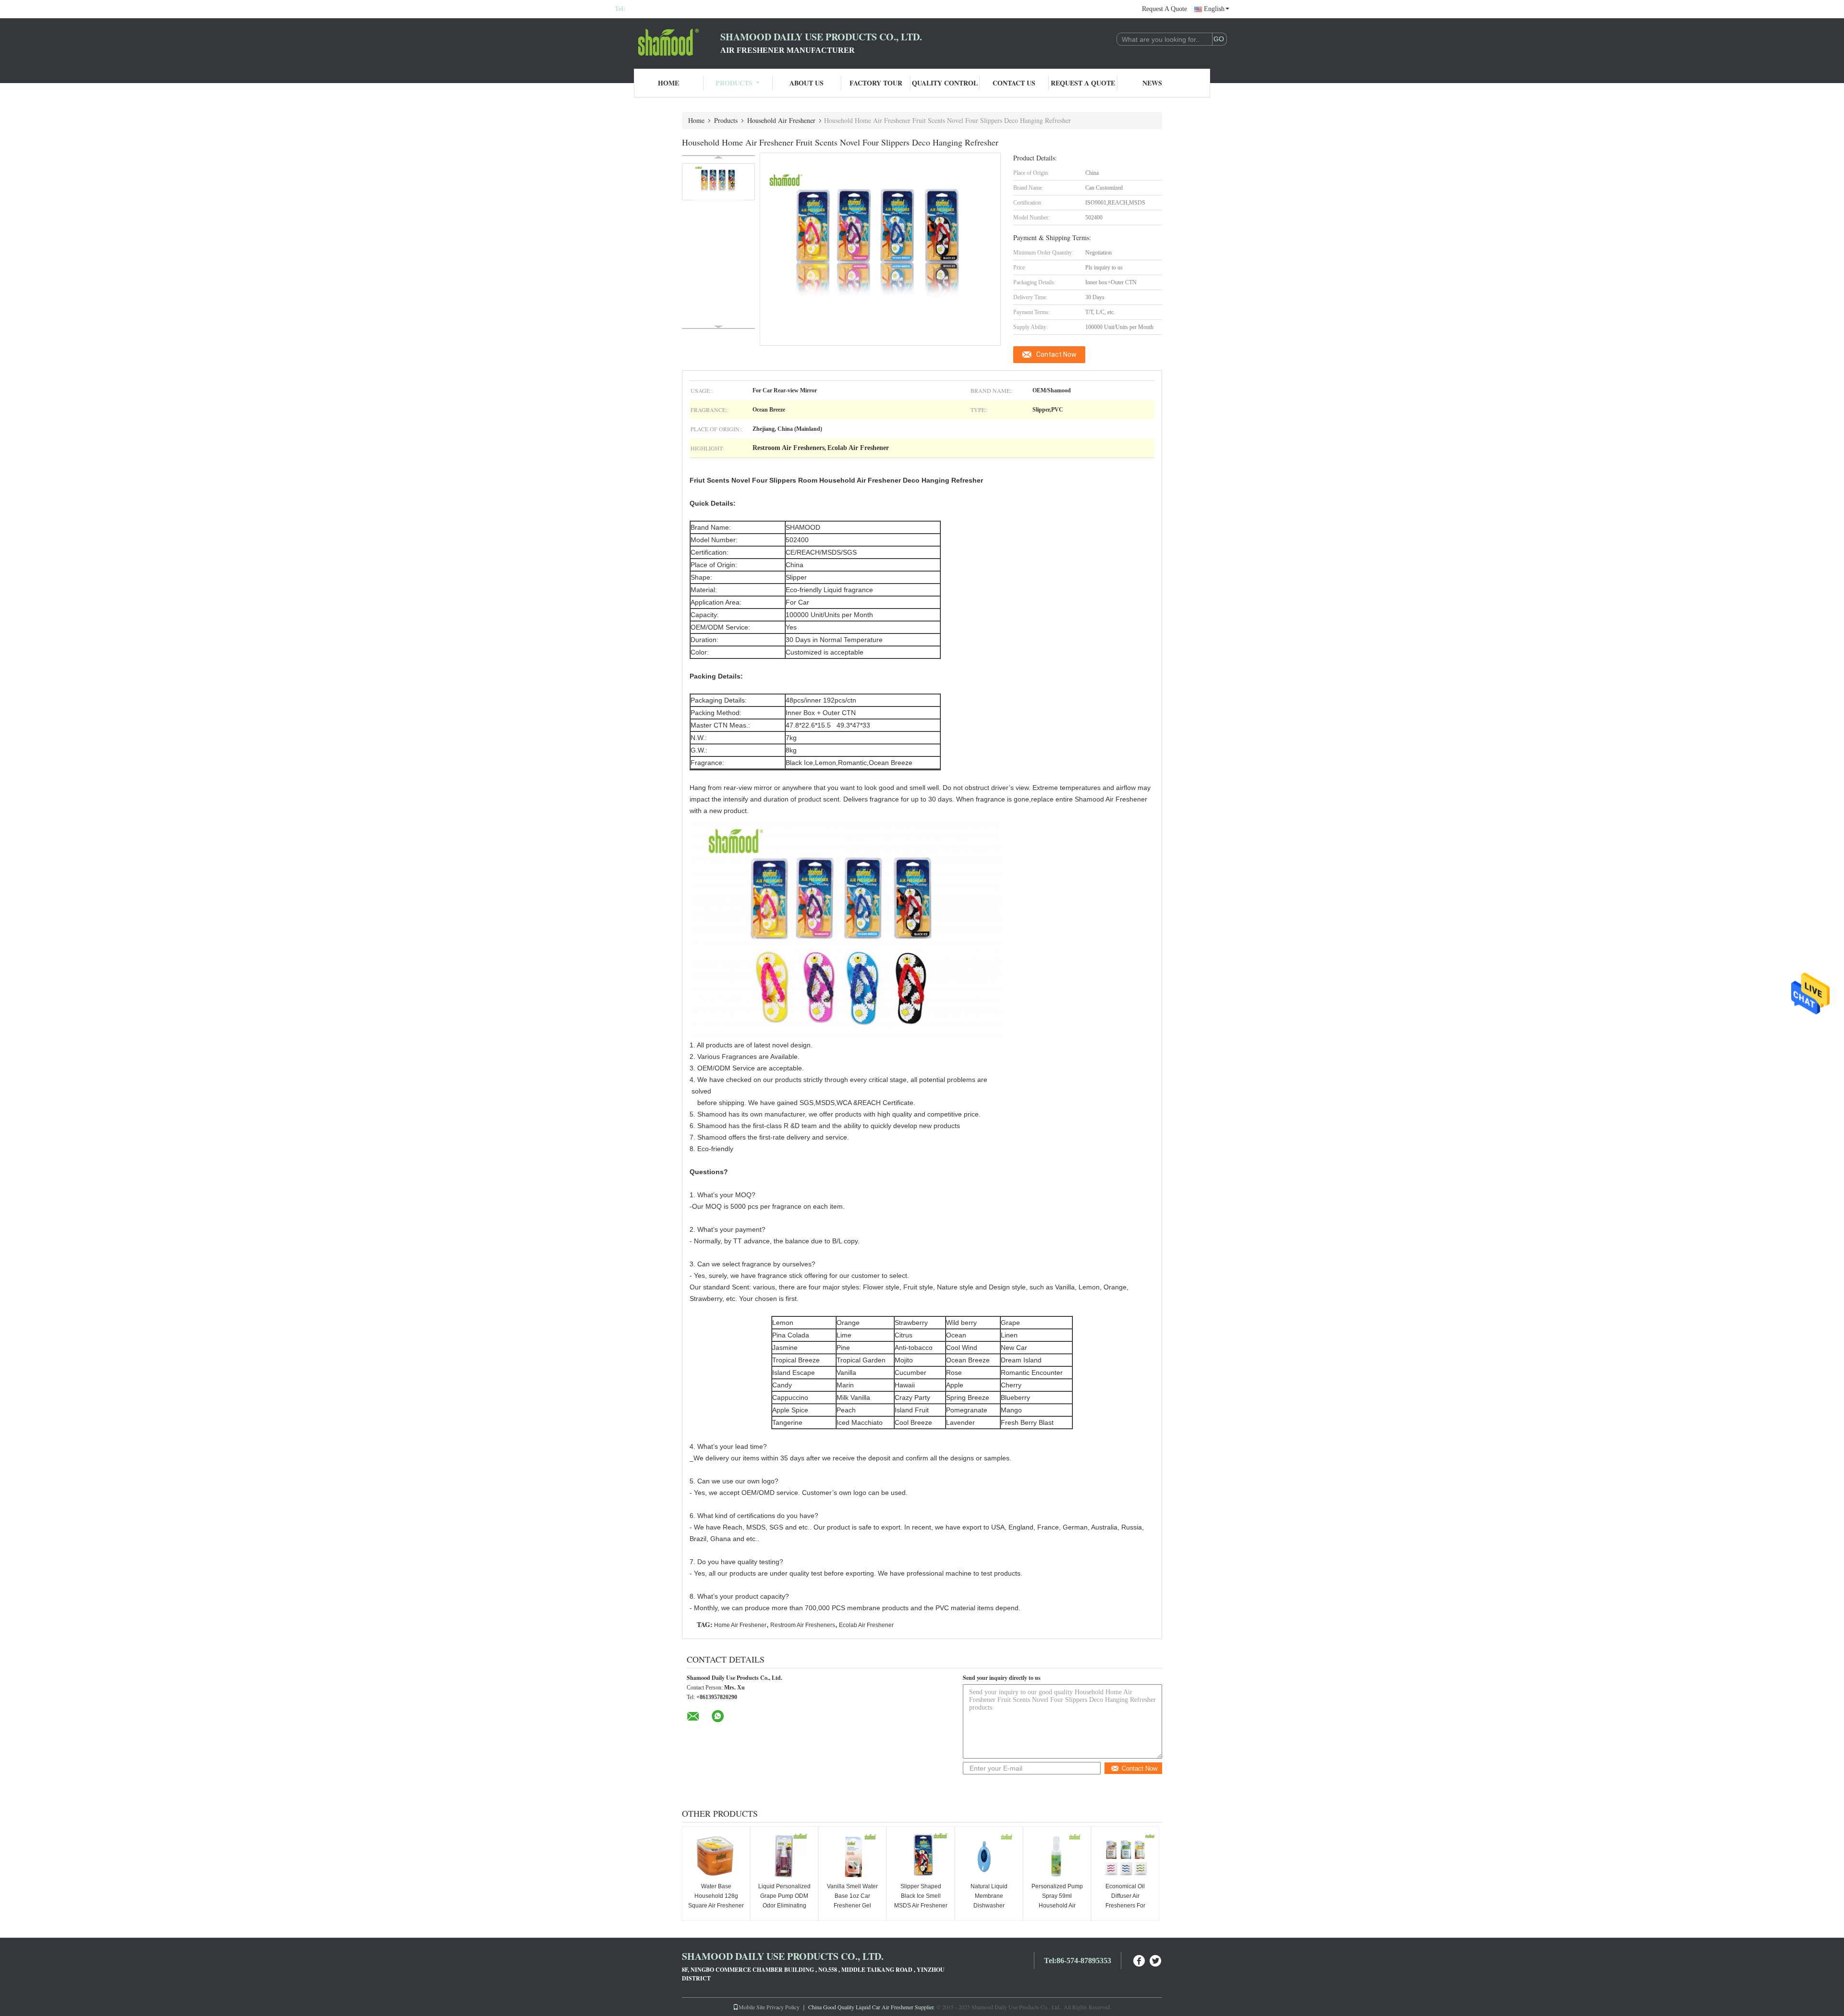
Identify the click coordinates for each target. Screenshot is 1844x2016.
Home (668, 83)
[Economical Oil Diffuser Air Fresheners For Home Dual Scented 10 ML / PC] (1125, 1856)
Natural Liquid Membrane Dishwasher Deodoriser (989, 1901)
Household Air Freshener (781, 120)
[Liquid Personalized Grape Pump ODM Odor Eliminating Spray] (784, 1856)
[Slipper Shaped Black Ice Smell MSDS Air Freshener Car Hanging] (921, 1856)
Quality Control (945, 83)
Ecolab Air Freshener (866, 1625)
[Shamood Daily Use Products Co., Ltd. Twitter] (1156, 1960)
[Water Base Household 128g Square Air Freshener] (716, 1856)
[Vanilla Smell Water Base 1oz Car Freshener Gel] (852, 1856)
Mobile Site (752, 2007)
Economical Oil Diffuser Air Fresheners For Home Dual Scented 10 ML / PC (1125, 1906)
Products (734, 83)
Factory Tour (876, 83)
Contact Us (1014, 83)
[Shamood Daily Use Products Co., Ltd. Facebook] (1140, 1960)
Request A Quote (1165, 9)
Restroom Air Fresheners (803, 1625)
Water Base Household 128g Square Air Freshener (716, 1896)
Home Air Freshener (740, 1625)
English (1214, 9)
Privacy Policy (783, 2007)
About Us (807, 83)
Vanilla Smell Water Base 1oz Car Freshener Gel (852, 1896)
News (1152, 83)
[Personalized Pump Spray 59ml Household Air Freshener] (1057, 1856)
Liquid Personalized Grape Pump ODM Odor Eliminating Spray (784, 1901)
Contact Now (1056, 354)
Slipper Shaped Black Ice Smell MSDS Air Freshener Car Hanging (921, 1901)
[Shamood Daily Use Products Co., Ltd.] (667, 42)
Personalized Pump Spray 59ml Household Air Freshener (1057, 1901)
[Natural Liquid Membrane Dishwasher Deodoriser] (989, 1856)
